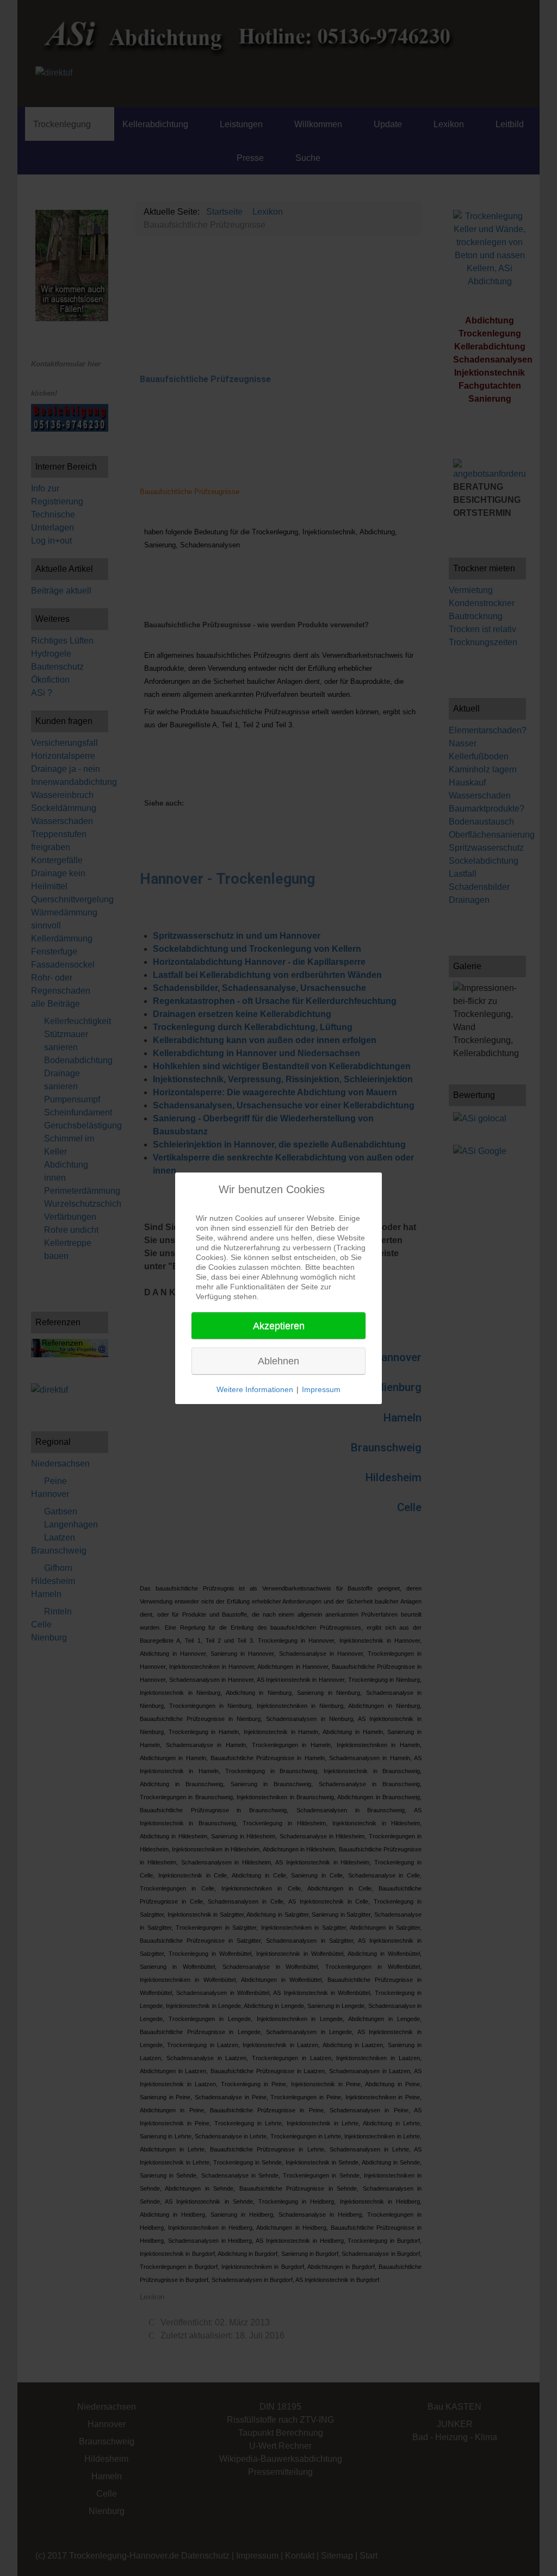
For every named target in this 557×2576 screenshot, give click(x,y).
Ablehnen (278, 1361)
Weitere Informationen (255, 1389)
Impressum (321, 1389)
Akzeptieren (279, 1326)
